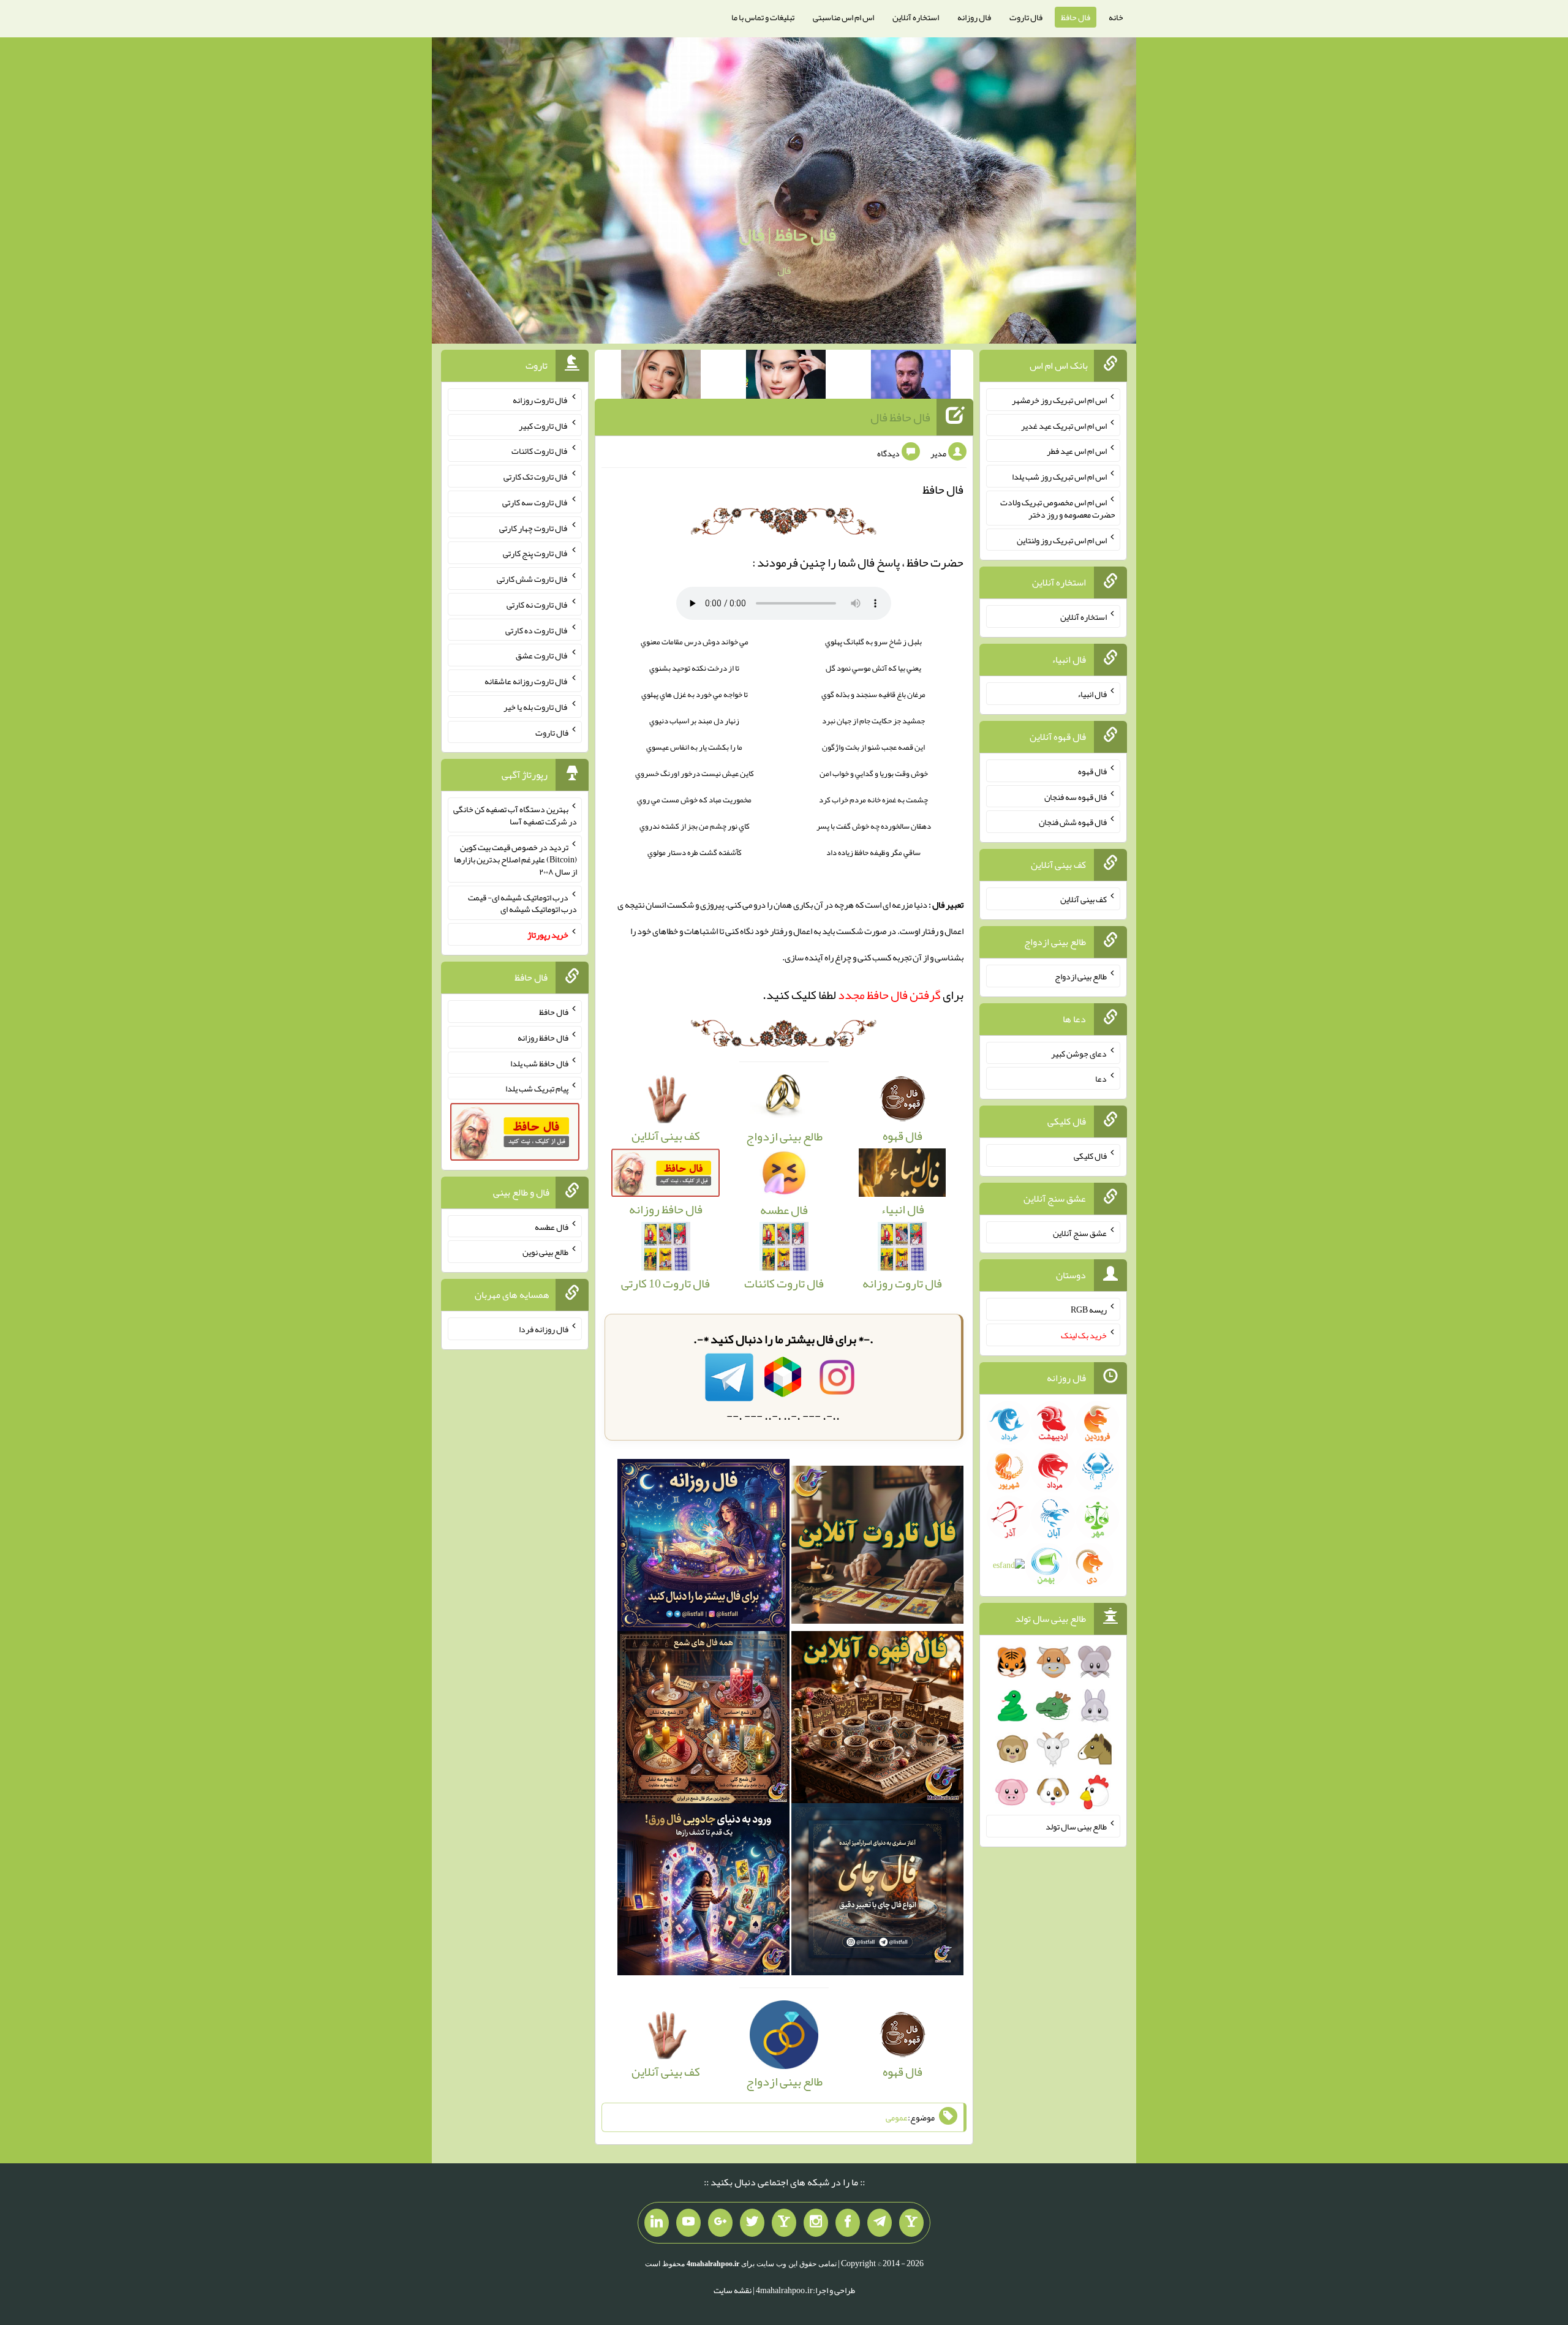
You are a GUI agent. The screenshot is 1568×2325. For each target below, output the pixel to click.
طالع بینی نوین (545, 1252)
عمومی (897, 2117)
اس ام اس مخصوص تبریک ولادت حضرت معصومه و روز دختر (1058, 508)
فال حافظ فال (900, 417)
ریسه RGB (1089, 1309)
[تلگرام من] (880, 2223)
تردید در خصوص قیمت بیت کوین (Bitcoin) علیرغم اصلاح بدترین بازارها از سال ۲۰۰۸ (515, 859)
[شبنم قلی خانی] (661, 377)
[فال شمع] (703, 1721)
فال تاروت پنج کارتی (536, 553)
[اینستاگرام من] (816, 2223)
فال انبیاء (1092, 694)
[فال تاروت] (877, 1548)
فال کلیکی (1090, 1156)
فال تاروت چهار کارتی (534, 527)
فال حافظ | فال (787, 235)
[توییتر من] (752, 2223)
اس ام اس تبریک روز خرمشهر (1059, 400)
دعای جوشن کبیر (1079, 1053)
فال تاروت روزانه (541, 400)
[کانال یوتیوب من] (688, 2223)
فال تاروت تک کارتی (536, 477)
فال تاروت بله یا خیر (536, 707)
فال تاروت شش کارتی (533, 579)
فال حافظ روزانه (543, 1038)
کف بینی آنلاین (1084, 899)
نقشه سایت (733, 2290)
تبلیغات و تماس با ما (763, 17)
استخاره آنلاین (916, 17)
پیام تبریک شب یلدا (537, 1088)
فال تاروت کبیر (544, 425)
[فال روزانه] (703, 1548)
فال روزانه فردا (544, 1329)
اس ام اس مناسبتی (843, 17)
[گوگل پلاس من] (720, 2223)
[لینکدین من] (657, 2223)
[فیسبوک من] (848, 2223)
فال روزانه (974, 17)
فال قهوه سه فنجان (1076, 796)
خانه (1116, 17)
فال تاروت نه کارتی (537, 605)
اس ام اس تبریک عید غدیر (1064, 425)
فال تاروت (1026, 17)
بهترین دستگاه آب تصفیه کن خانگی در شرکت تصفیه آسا (515, 815)
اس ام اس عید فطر (1077, 451)
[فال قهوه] (877, 1721)
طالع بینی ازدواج (1081, 976)
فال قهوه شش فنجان (1073, 822)
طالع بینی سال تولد (1076, 1826)
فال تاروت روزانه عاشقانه (526, 681)
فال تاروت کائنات (540, 451)
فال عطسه (552, 1226)
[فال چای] (877, 1893)
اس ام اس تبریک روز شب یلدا (1059, 477)
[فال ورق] (703, 1893)
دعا (1101, 1079)
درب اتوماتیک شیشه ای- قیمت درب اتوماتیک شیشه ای (522, 903)
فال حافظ (1076, 17)
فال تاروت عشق (542, 655)
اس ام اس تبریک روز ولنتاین (1062, 540)
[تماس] (784, 2223)
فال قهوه (1092, 771)
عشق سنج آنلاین (1080, 1232)
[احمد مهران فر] (911, 377)
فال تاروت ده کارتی (537, 630)
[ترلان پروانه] (786, 377)
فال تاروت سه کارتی (535, 502)
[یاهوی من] (911, 2223)
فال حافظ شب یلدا (539, 1063)
